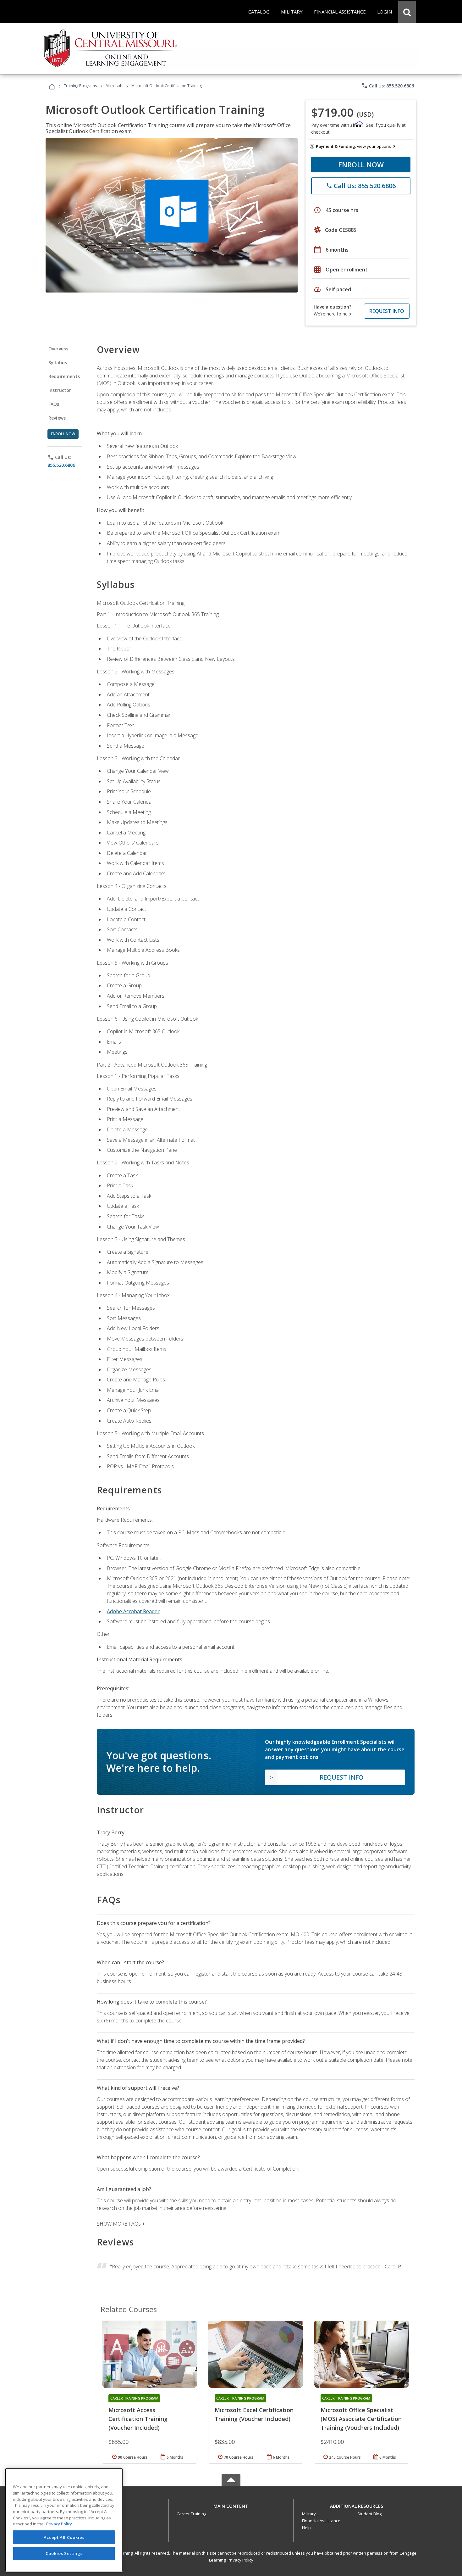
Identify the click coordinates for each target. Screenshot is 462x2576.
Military (309, 2514)
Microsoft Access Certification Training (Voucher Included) (138, 2419)
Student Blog (369, 2514)
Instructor (60, 390)
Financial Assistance (321, 2521)
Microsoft (114, 86)
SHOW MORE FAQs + (121, 2224)
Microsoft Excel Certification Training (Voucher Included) (254, 2414)
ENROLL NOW (361, 164)
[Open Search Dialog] (407, 12)
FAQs (54, 404)
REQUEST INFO (387, 311)
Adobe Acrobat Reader (133, 1611)
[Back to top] (231, 2505)
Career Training (191, 2514)
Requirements (64, 376)
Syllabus (58, 362)
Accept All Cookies (64, 2537)
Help (306, 2528)
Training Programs (80, 86)
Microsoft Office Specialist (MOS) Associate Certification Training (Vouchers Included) (361, 2419)
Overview (58, 349)
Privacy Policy (240, 2560)
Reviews (57, 418)
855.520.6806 (61, 465)
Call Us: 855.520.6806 (388, 86)
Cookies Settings (64, 2553)
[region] (64, 2520)
